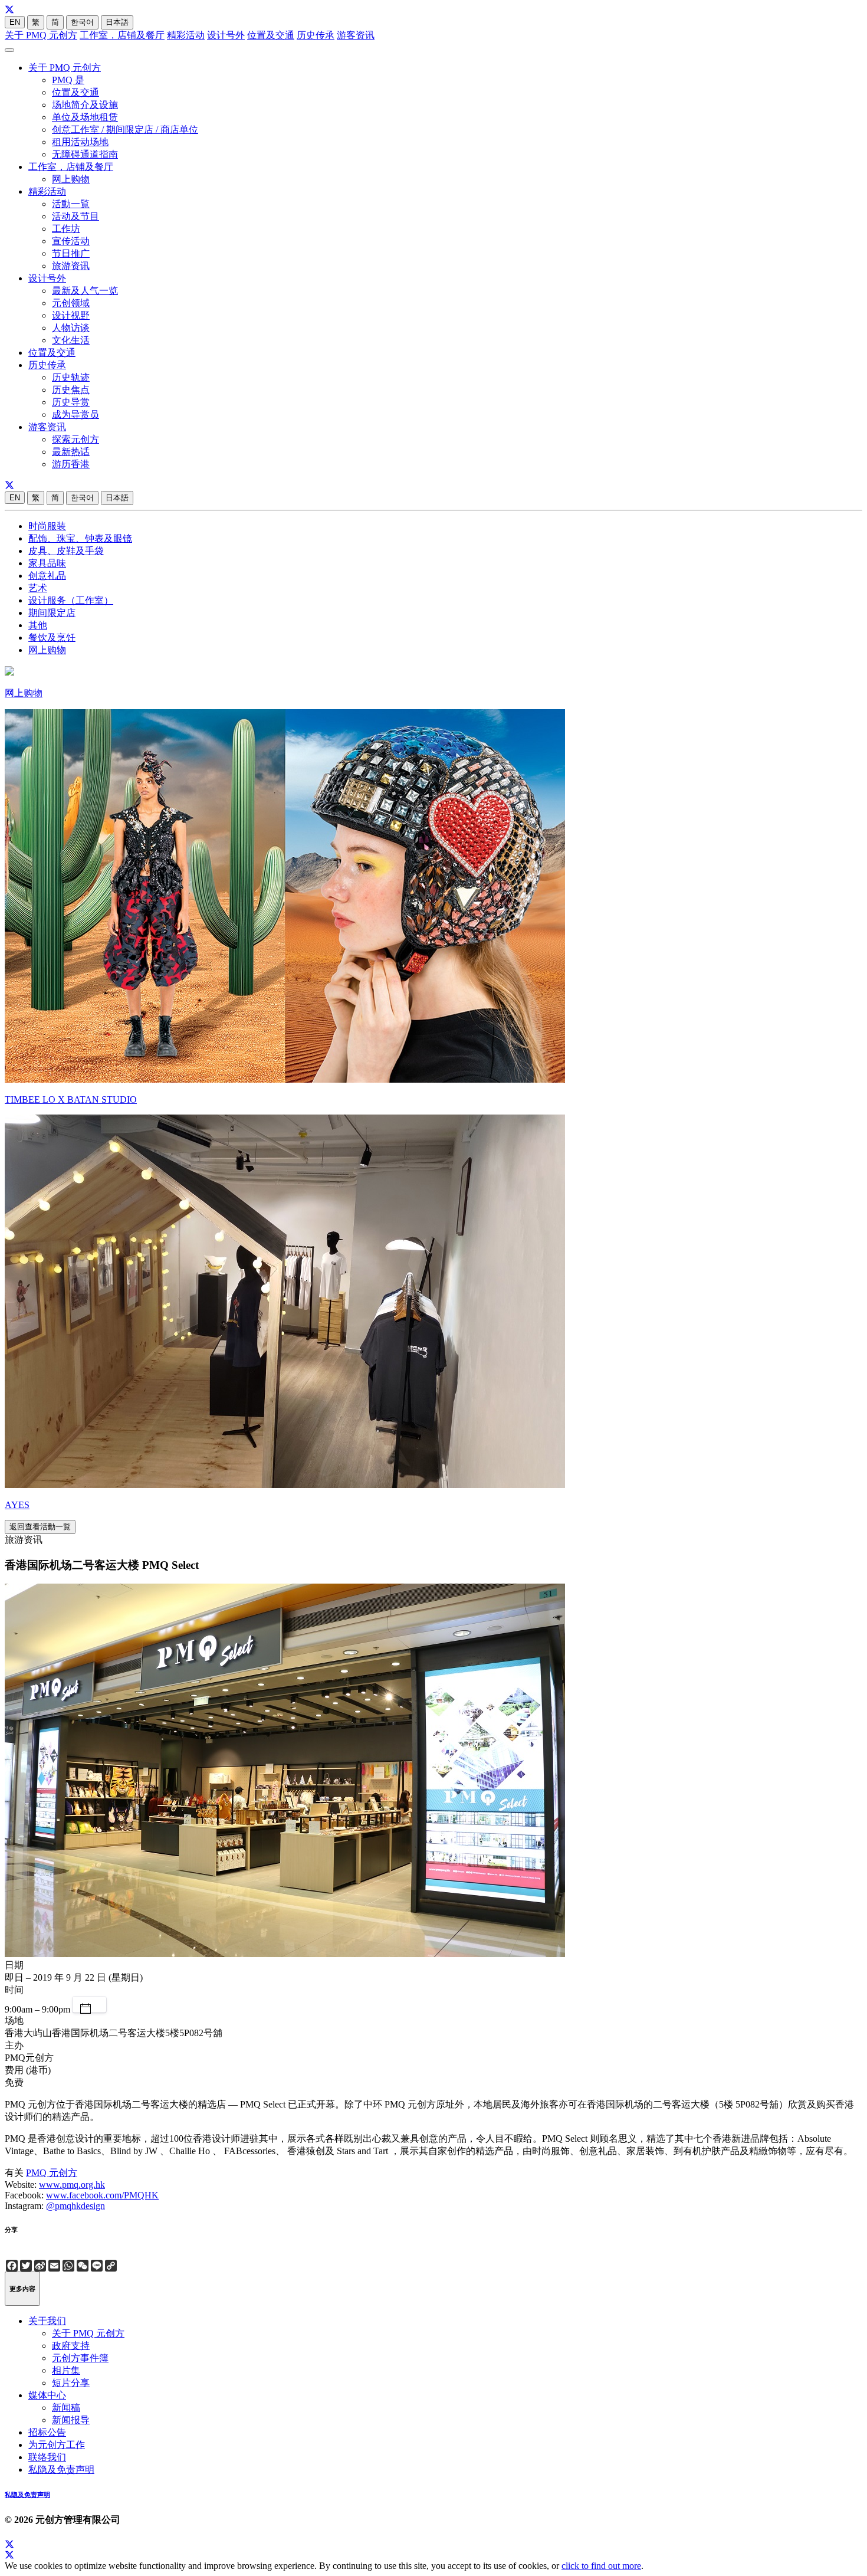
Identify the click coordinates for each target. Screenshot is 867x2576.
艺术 (38, 588)
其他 (38, 625)
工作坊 (66, 229)
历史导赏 (71, 402)
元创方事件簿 (80, 2358)
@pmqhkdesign (75, 2206)
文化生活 (71, 340)
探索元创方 (75, 439)
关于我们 (47, 2321)
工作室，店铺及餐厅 (122, 35)
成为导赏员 (75, 414)
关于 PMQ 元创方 (41, 35)
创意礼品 (47, 576)
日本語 (117, 22)
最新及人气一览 (85, 291)
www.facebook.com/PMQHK (102, 2195)
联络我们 (47, 2457)
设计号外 (226, 35)
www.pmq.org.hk (72, 2185)
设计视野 (71, 315)
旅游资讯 (71, 266)
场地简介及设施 (85, 105)
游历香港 (71, 464)
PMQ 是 (68, 80)
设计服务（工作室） (71, 600)
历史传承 (316, 35)
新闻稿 (66, 2408)
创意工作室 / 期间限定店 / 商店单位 (125, 130)
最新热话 (71, 452)
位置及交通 (271, 35)
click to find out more (601, 2566)
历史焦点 (71, 390)
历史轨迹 (71, 377)
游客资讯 (356, 35)
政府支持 (71, 2346)
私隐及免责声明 (61, 2470)
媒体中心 (47, 2395)
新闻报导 (71, 2420)
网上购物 (71, 179)
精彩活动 (186, 35)
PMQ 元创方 (52, 2173)
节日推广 (71, 253)
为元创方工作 (57, 2445)
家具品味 (47, 563)
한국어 (82, 22)
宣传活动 (71, 241)
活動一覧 (71, 204)
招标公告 (47, 2432)
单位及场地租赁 (85, 117)
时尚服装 (47, 526)
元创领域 (71, 303)
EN (15, 22)
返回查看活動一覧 (40, 1527)
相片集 (66, 2370)
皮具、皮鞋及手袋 (66, 551)
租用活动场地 (80, 142)
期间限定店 (52, 613)
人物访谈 (71, 328)
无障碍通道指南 (85, 154)
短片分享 (71, 2383)
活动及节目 (75, 216)
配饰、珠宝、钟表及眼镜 (80, 538)
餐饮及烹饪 (52, 638)
